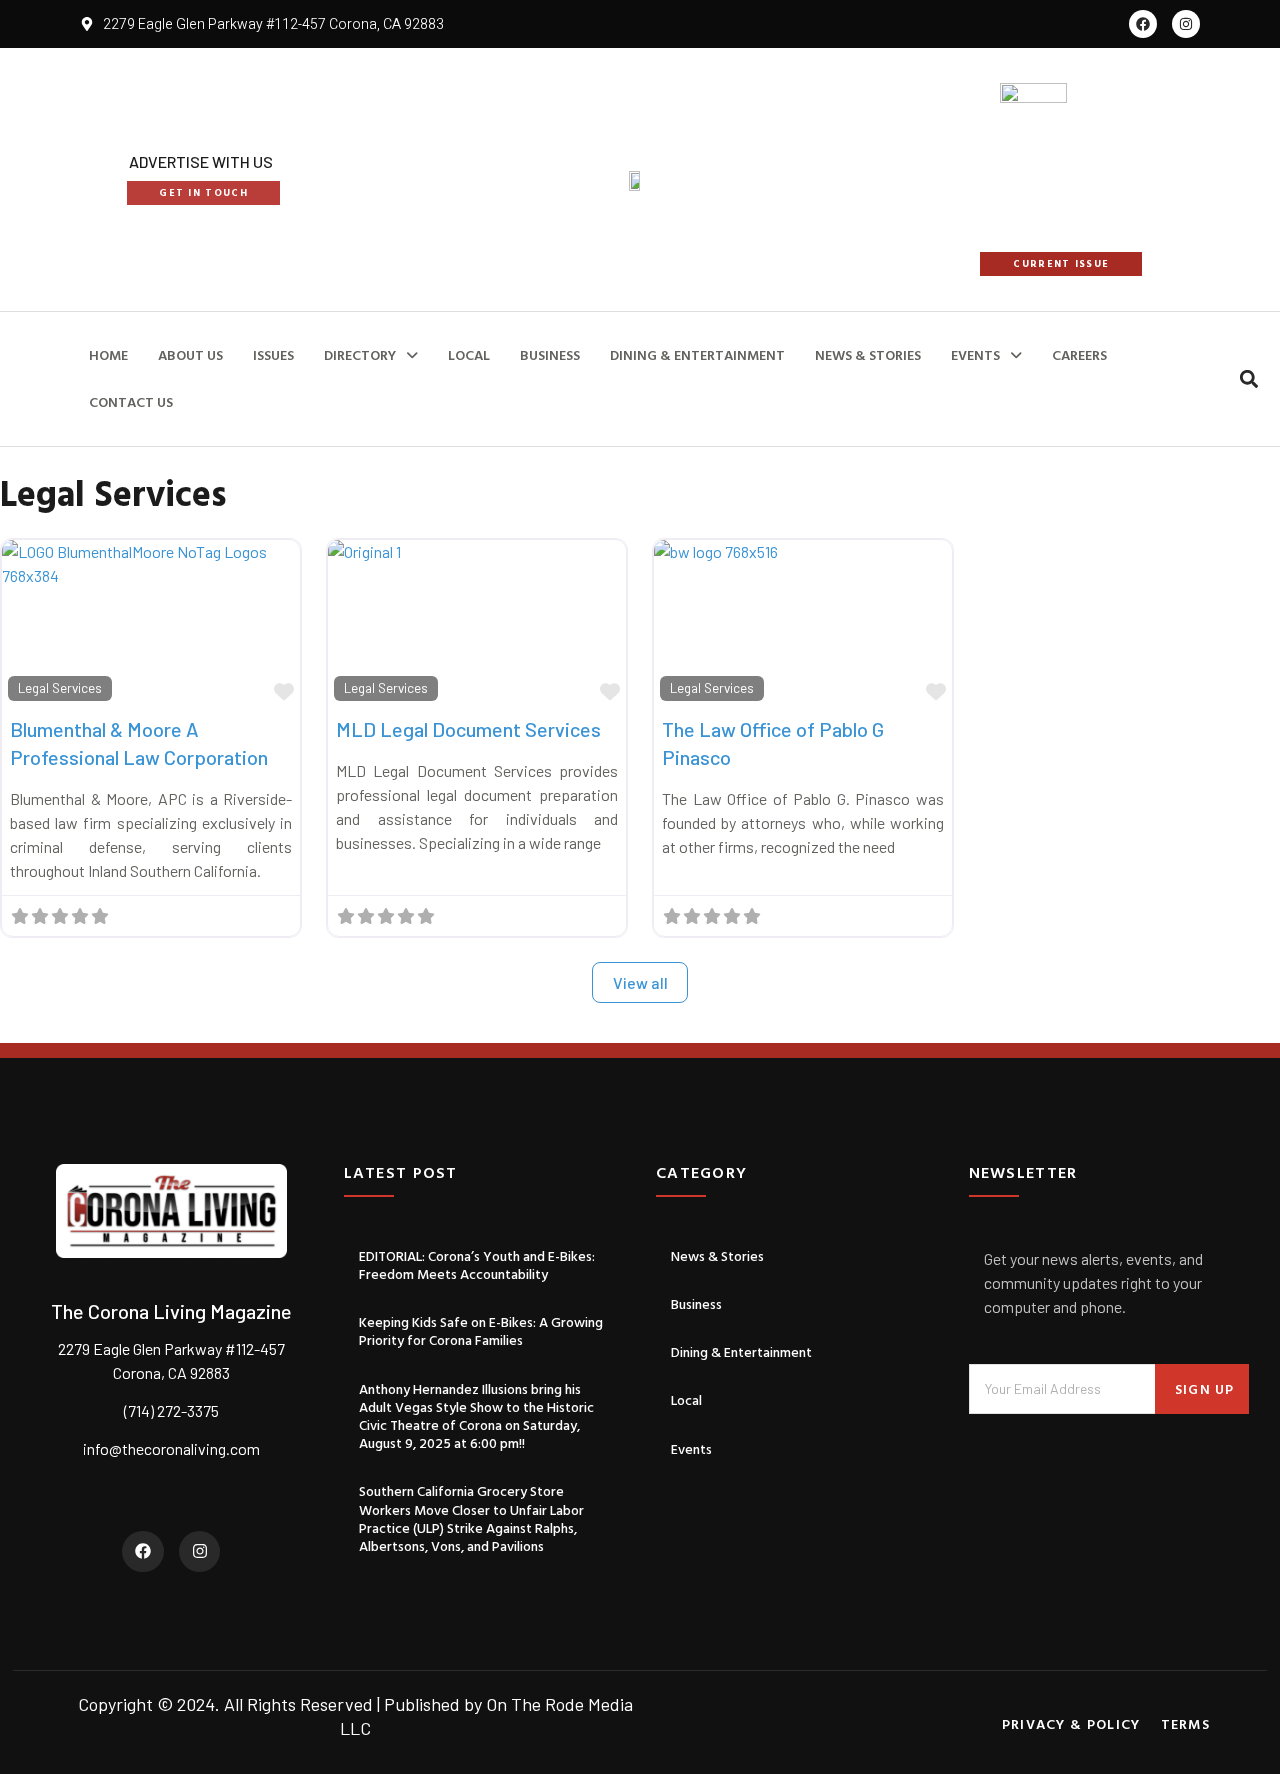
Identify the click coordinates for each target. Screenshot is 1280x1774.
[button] (1249, 378)
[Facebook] (1143, 24)
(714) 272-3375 (171, 1410)
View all (640, 982)
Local (469, 354)
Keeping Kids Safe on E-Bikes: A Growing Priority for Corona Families (481, 1330)
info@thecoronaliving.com (171, 1448)
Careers (1079, 354)
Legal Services (60, 688)
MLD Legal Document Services (468, 729)
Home (108, 354)
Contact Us (131, 401)
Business (696, 1303)
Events (975, 354)
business (550, 354)
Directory (360, 354)
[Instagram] (1186, 24)
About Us (190, 354)
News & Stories (868, 354)
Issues (273, 354)
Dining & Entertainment (697, 354)
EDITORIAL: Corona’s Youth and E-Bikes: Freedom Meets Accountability (477, 1264)
